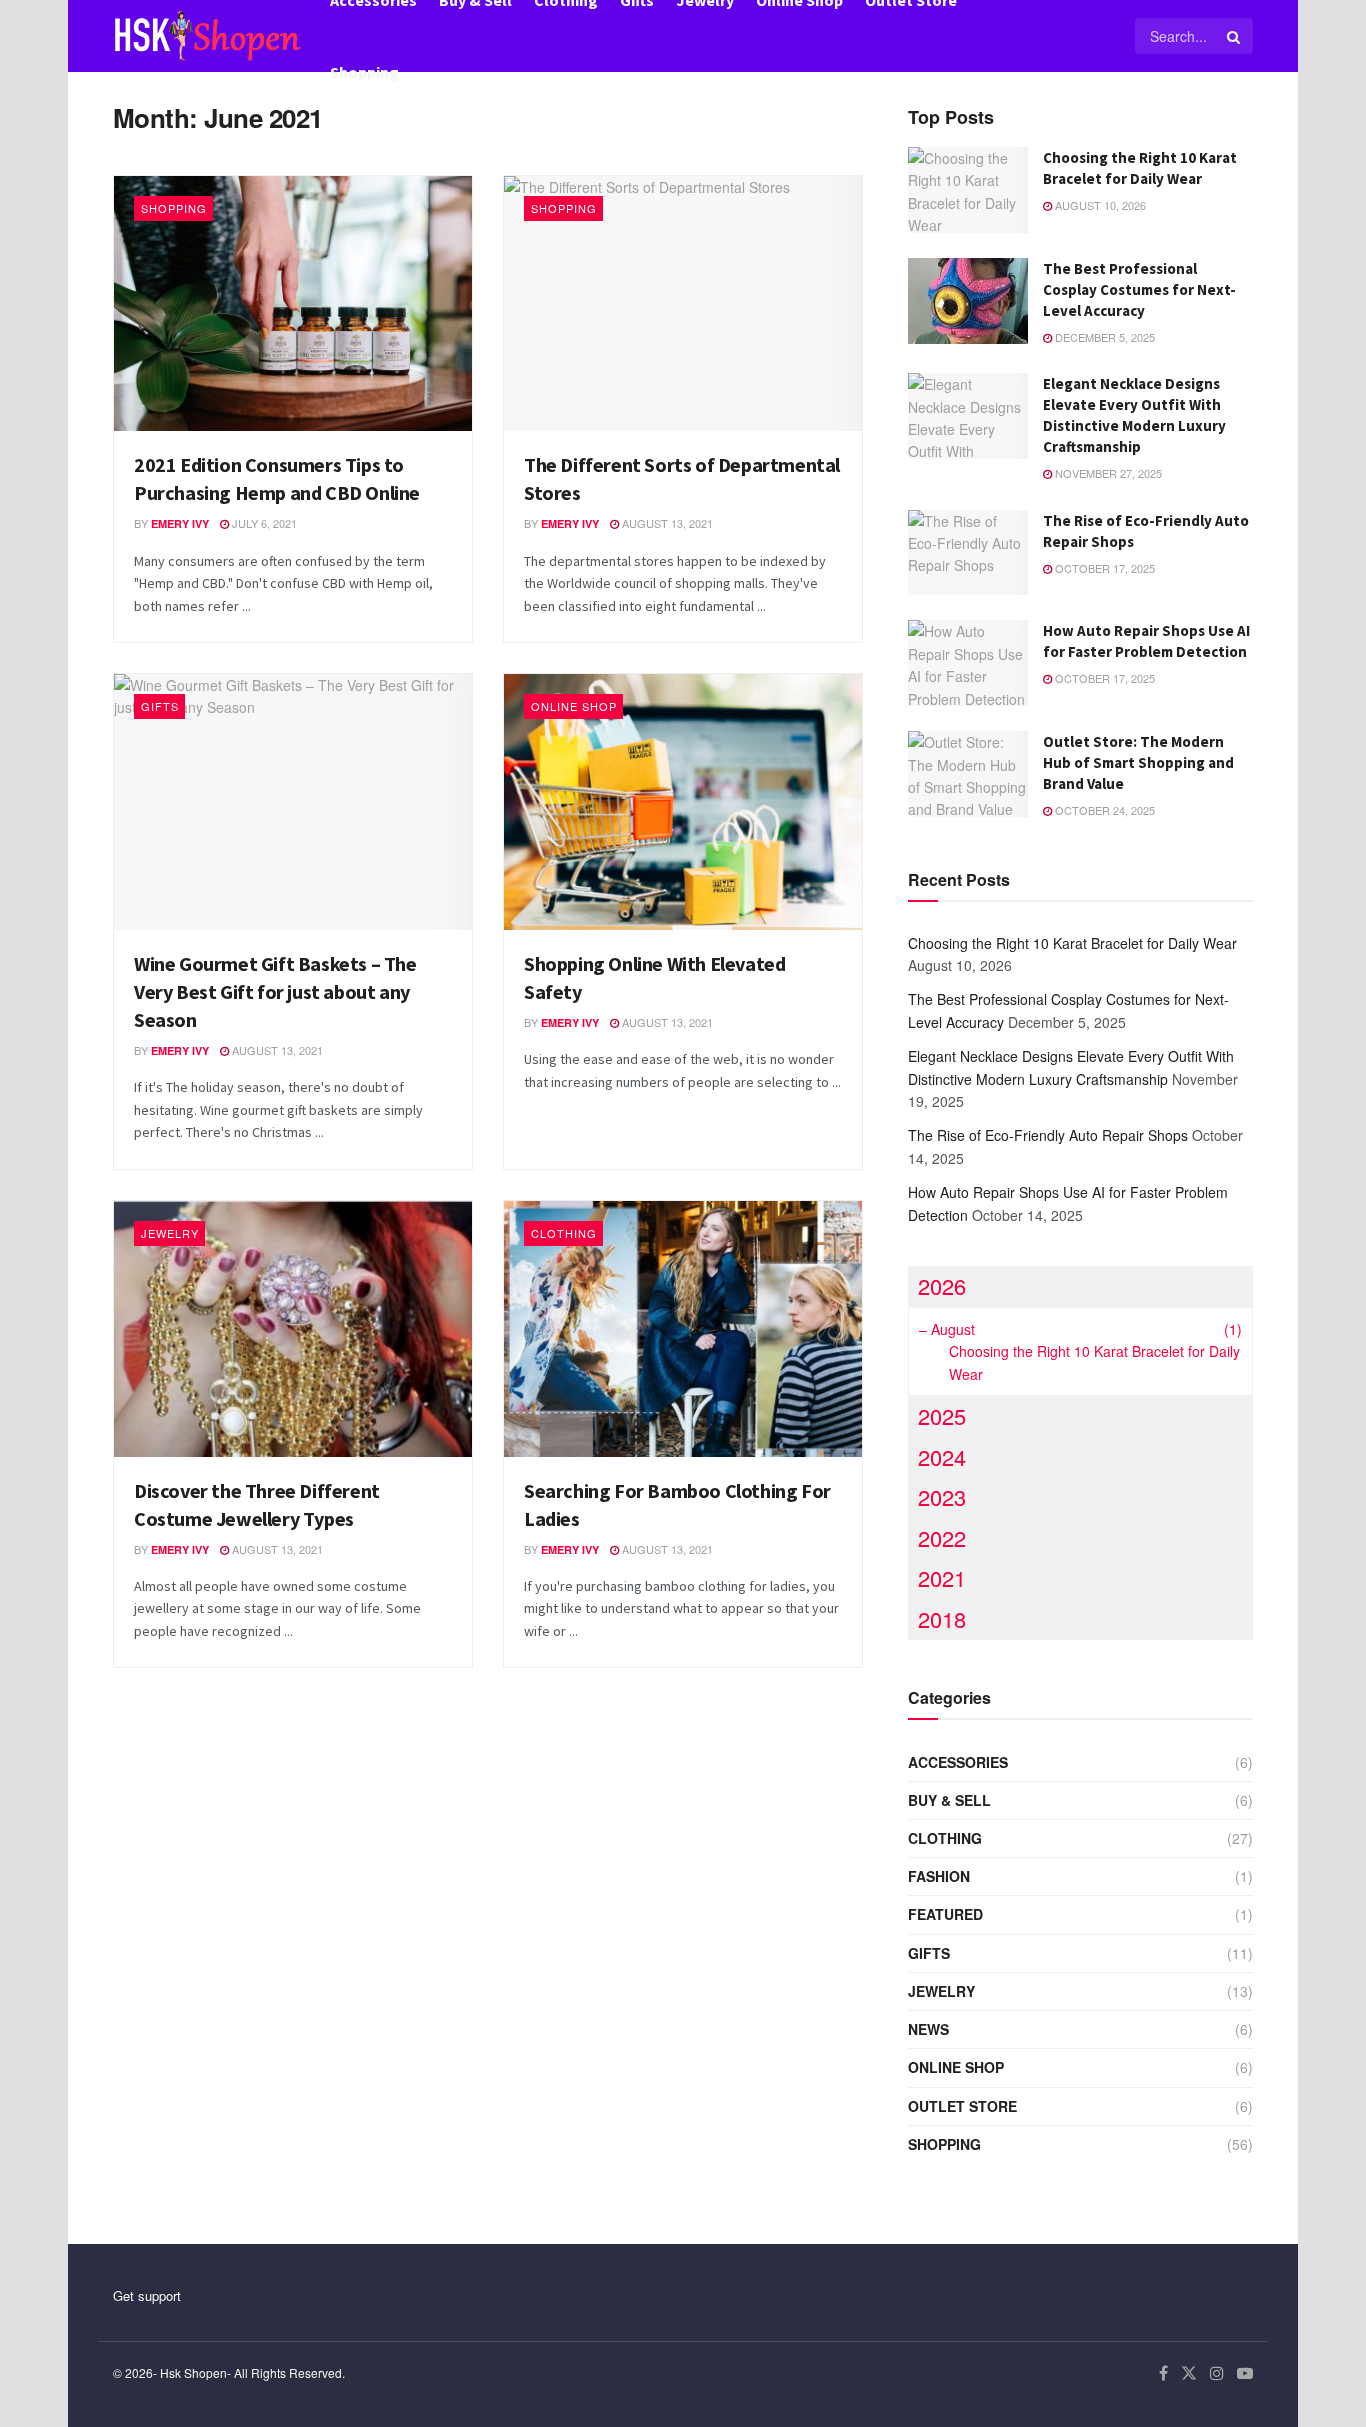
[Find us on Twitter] (1189, 2373)
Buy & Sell (949, 1800)
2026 (942, 1285)
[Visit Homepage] (207, 36)
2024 (942, 1456)
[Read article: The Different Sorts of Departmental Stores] (683, 304)
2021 (942, 1577)
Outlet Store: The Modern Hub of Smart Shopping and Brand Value (1138, 762)
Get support (147, 2295)
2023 (942, 1496)
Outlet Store (962, 2106)
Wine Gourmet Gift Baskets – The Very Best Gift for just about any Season (275, 991)
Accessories (958, 1762)
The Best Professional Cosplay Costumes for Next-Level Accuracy (1139, 289)
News (928, 2029)
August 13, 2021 (666, 523)
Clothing (564, 1233)
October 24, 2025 (1103, 810)
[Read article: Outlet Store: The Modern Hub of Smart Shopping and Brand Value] (968, 774)
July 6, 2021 (263, 523)
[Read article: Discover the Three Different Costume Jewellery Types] (293, 1329)
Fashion (939, 1876)
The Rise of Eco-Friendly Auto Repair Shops (1048, 1135)
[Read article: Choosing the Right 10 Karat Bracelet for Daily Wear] (968, 190)
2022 (942, 1537)
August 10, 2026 (1099, 205)
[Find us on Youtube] (1245, 2373)
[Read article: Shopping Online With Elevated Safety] (683, 802)
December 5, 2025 (1103, 337)
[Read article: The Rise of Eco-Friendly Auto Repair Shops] (968, 553)
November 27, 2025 (1107, 473)
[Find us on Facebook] (1163, 2373)
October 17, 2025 (1103, 568)
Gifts (160, 706)
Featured (945, 1914)
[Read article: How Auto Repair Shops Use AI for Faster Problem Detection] (968, 663)
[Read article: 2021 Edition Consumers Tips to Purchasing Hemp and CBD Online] (293, 304)
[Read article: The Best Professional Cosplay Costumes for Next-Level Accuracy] (968, 301)
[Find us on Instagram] (1217, 2373)
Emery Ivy (180, 523)
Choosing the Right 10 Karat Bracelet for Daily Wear (1072, 943)
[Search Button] (1235, 36)
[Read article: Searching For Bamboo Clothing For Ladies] (683, 1329)
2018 (942, 1618)
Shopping (364, 72)
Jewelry (170, 1233)
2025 (942, 1415)
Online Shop (574, 706)
